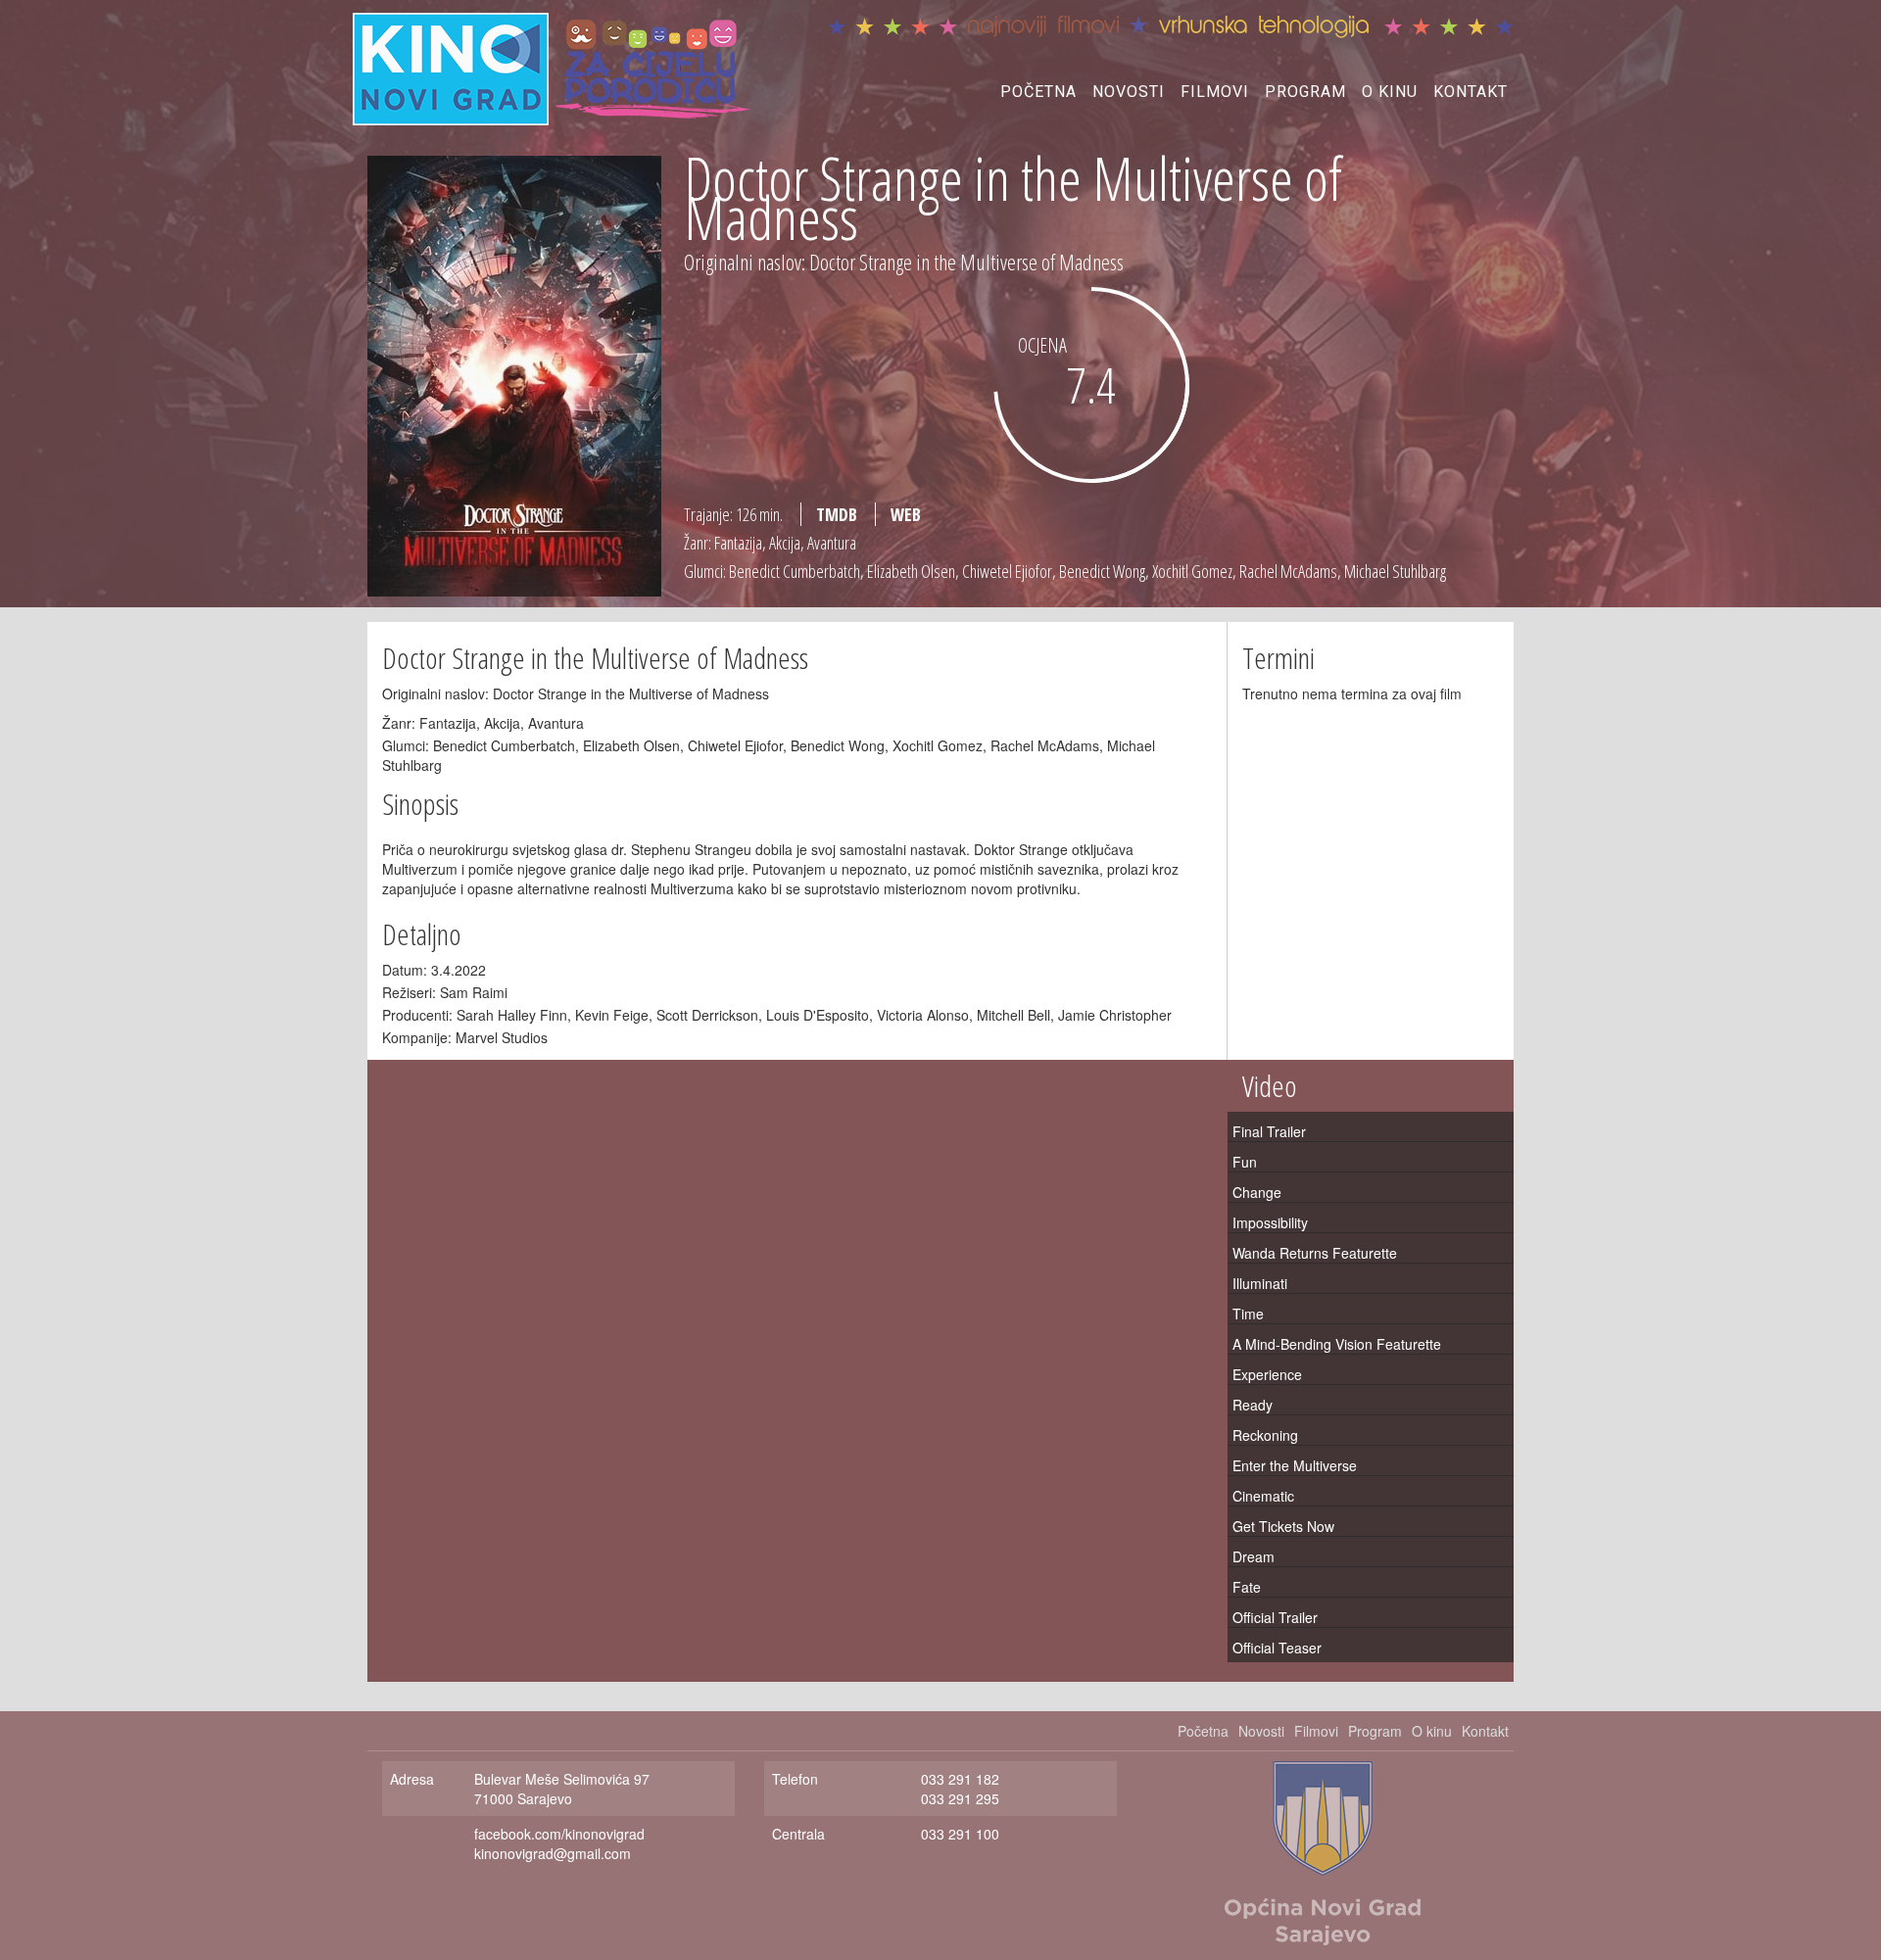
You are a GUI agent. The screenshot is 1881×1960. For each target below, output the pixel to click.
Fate (1247, 1587)
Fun (1245, 1162)
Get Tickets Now (1283, 1526)
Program (1305, 92)
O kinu (1390, 92)
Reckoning (1265, 1435)
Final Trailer (1269, 1131)
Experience (1267, 1374)
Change (1257, 1192)
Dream (1254, 1556)
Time (1248, 1314)
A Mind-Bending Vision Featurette (1337, 1344)
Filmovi (1215, 92)
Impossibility (1270, 1222)
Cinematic (1263, 1496)
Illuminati (1260, 1283)
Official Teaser (1277, 1648)
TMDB (837, 514)
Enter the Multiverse (1295, 1465)
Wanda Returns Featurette (1315, 1253)
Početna (1038, 92)
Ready (1253, 1405)
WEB (906, 514)
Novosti (1129, 92)
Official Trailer (1275, 1617)
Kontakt (1471, 92)
